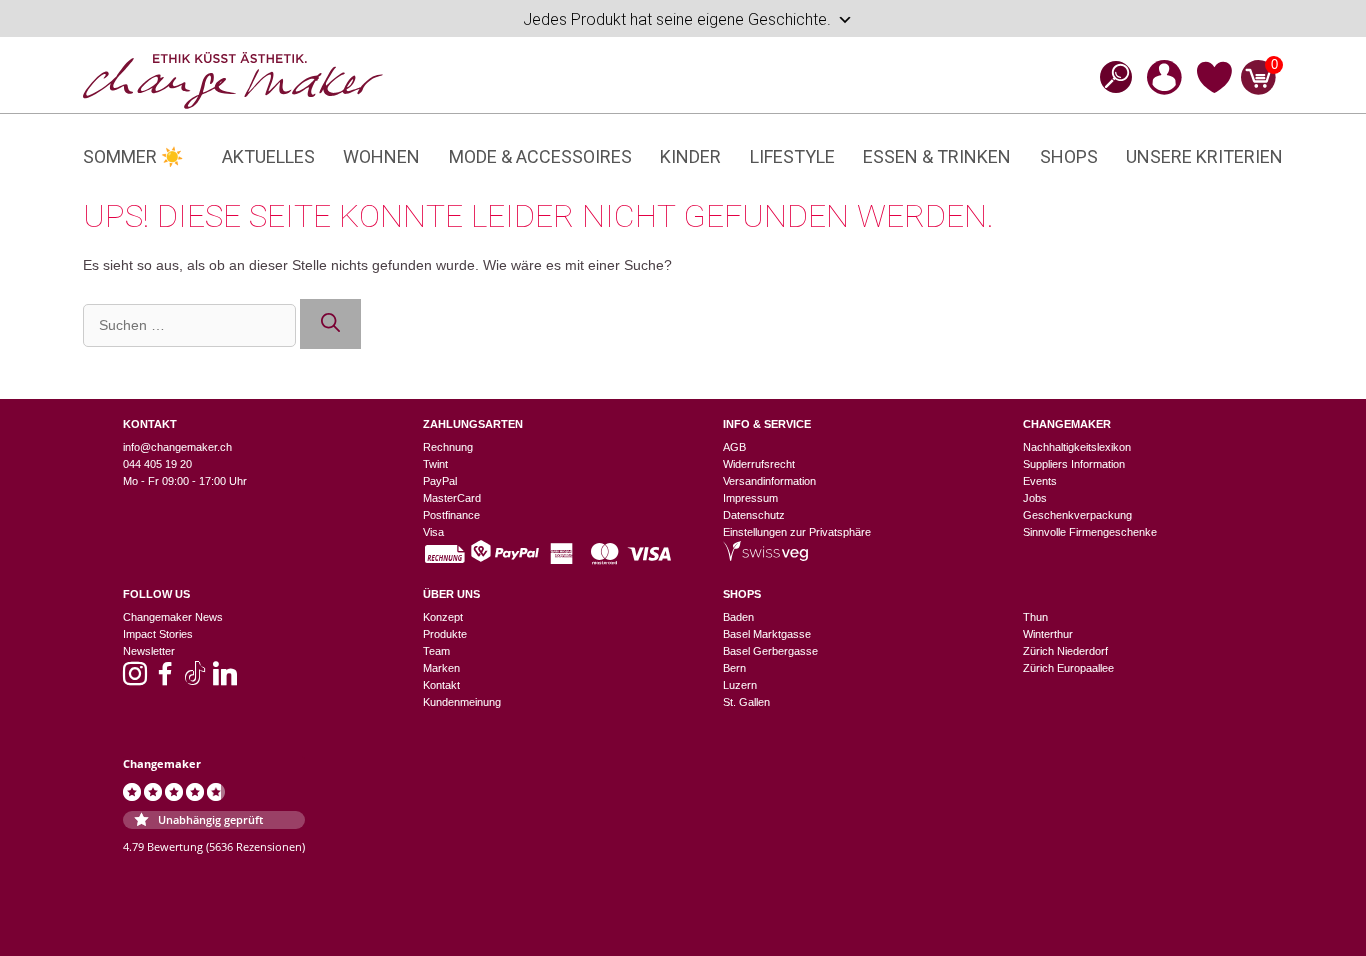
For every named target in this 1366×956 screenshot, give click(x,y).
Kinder (690, 156)
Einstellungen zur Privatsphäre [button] (797, 532)
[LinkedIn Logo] (225, 680)
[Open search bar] (1110, 76)
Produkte (445, 634)
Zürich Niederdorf (1065, 651)
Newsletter (149, 651)
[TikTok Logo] (195, 680)
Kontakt (441, 685)
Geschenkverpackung (1077, 515)
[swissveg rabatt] (765, 557)
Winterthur (1048, 634)
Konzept (443, 617)
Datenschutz (754, 515)
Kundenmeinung (462, 702)
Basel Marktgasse (767, 634)
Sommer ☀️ (133, 156)
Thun (1035, 617)
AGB (734, 447)
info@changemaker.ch (177, 447)
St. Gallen (746, 702)
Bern (734, 668)
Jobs (1035, 498)
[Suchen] (330, 324)
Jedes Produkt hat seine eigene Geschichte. (677, 19)
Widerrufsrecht (759, 464)
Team (436, 651)
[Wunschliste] (1214, 90)
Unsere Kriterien (1204, 156)
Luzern (740, 685)
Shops (1069, 156)
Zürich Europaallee (1068, 668)
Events (1040, 481)
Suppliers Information (1074, 464)
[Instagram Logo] (135, 680)
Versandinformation (769, 481)
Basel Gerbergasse (770, 651)
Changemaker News (173, 617)
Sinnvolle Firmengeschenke (1090, 532)
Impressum (750, 498)
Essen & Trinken (937, 156)
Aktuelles (268, 156)
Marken (441, 668)
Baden (738, 617)
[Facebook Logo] (165, 680)
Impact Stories (158, 634)
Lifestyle (792, 156)
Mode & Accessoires (540, 156)
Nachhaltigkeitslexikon (1077, 447)
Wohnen (381, 156)
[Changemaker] (233, 79)
